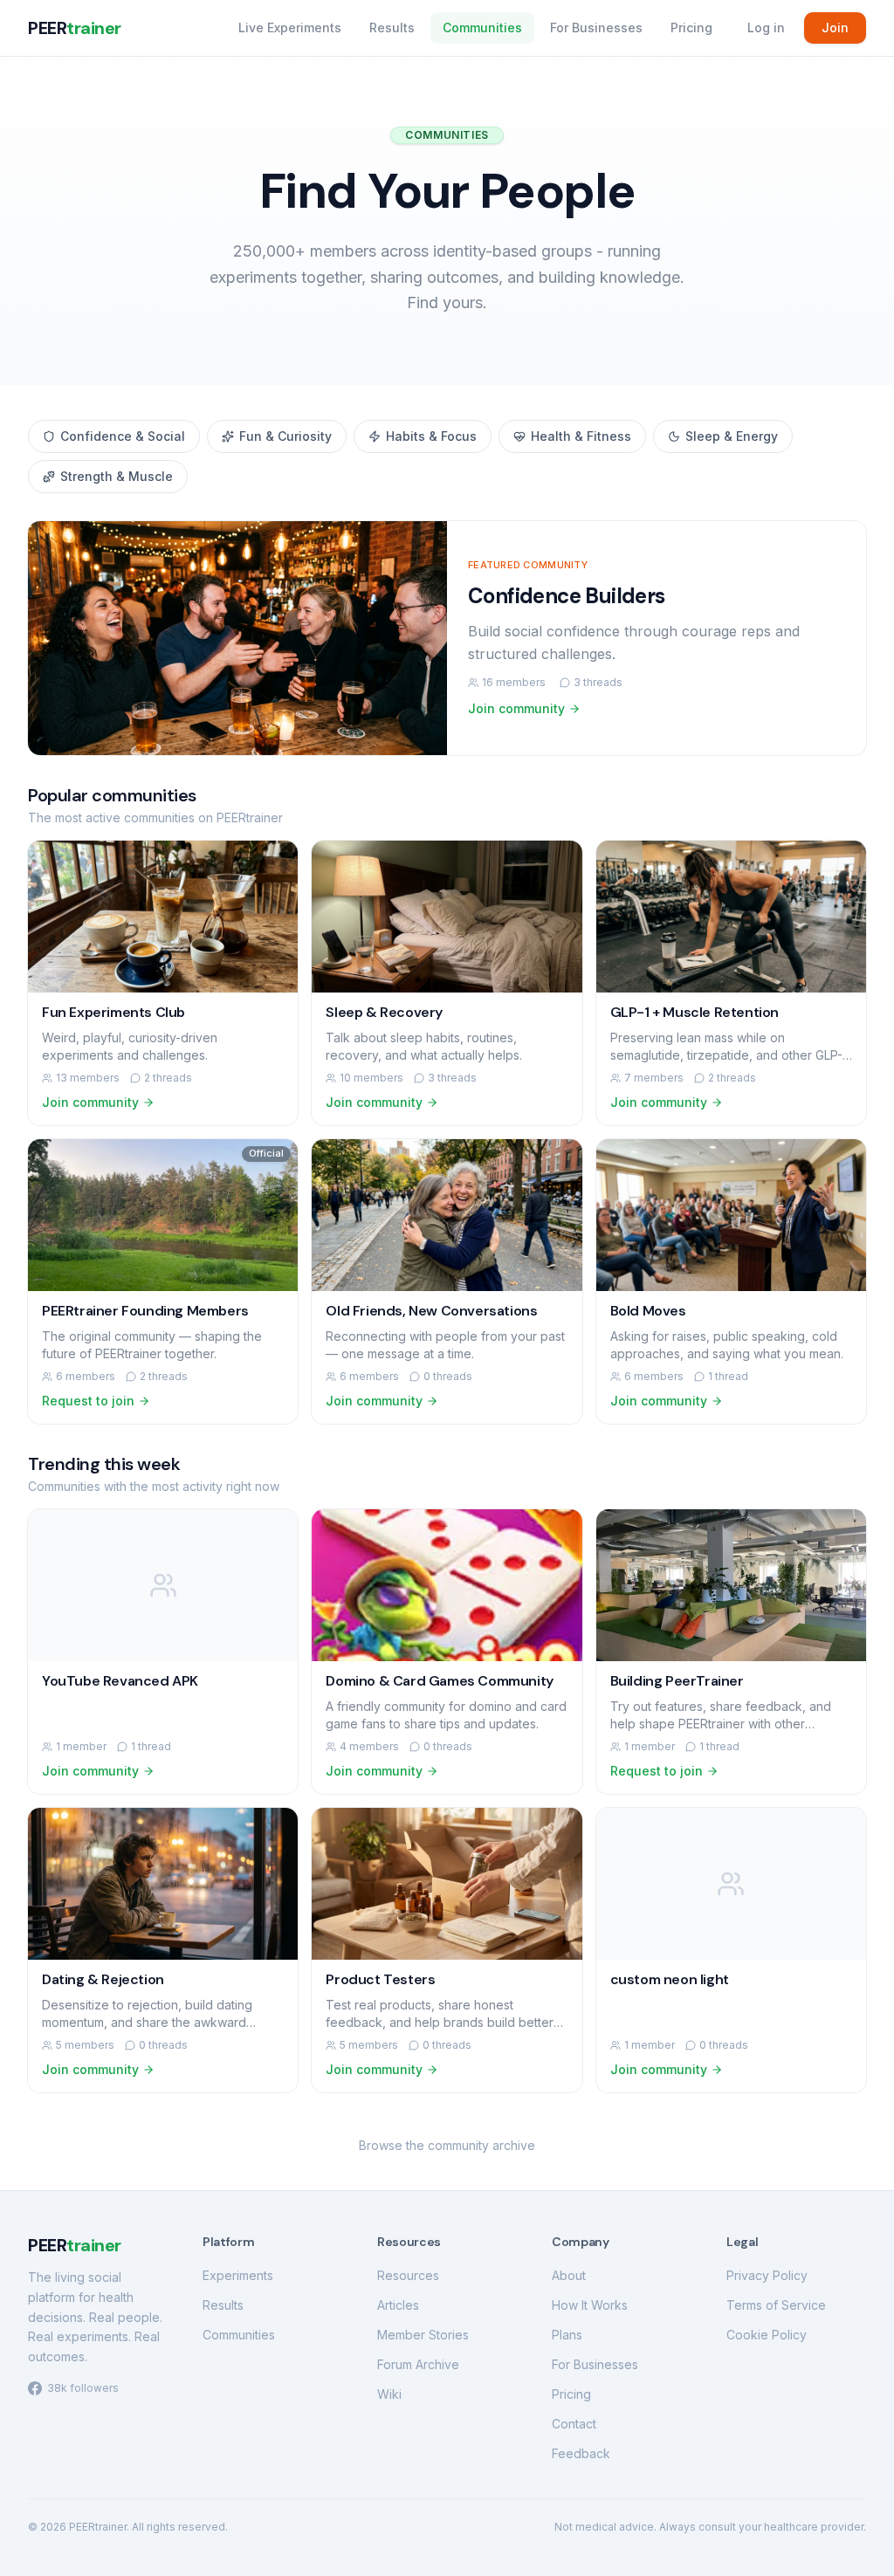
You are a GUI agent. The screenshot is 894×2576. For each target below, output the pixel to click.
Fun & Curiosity (285, 436)
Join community (516, 708)
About (569, 2275)
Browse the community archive (447, 2145)
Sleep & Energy (732, 436)
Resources (408, 2275)
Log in (766, 27)
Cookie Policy (767, 2335)
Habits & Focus (431, 436)
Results (392, 27)
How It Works (590, 2305)
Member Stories (423, 2335)
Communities (482, 27)
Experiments (238, 2275)
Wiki (389, 2394)
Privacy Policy (767, 2275)
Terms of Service (776, 2305)
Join (835, 27)
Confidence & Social (123, 436)
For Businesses (596, 27)
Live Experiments (290, 27)
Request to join (88, 1401)
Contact (574, 2424)
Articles (398, 2305)
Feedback (581, 2453)
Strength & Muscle (117, 476)
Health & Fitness (581, 436)
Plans (567, 2335)
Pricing (691, 27)
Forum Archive (418, 2364)
